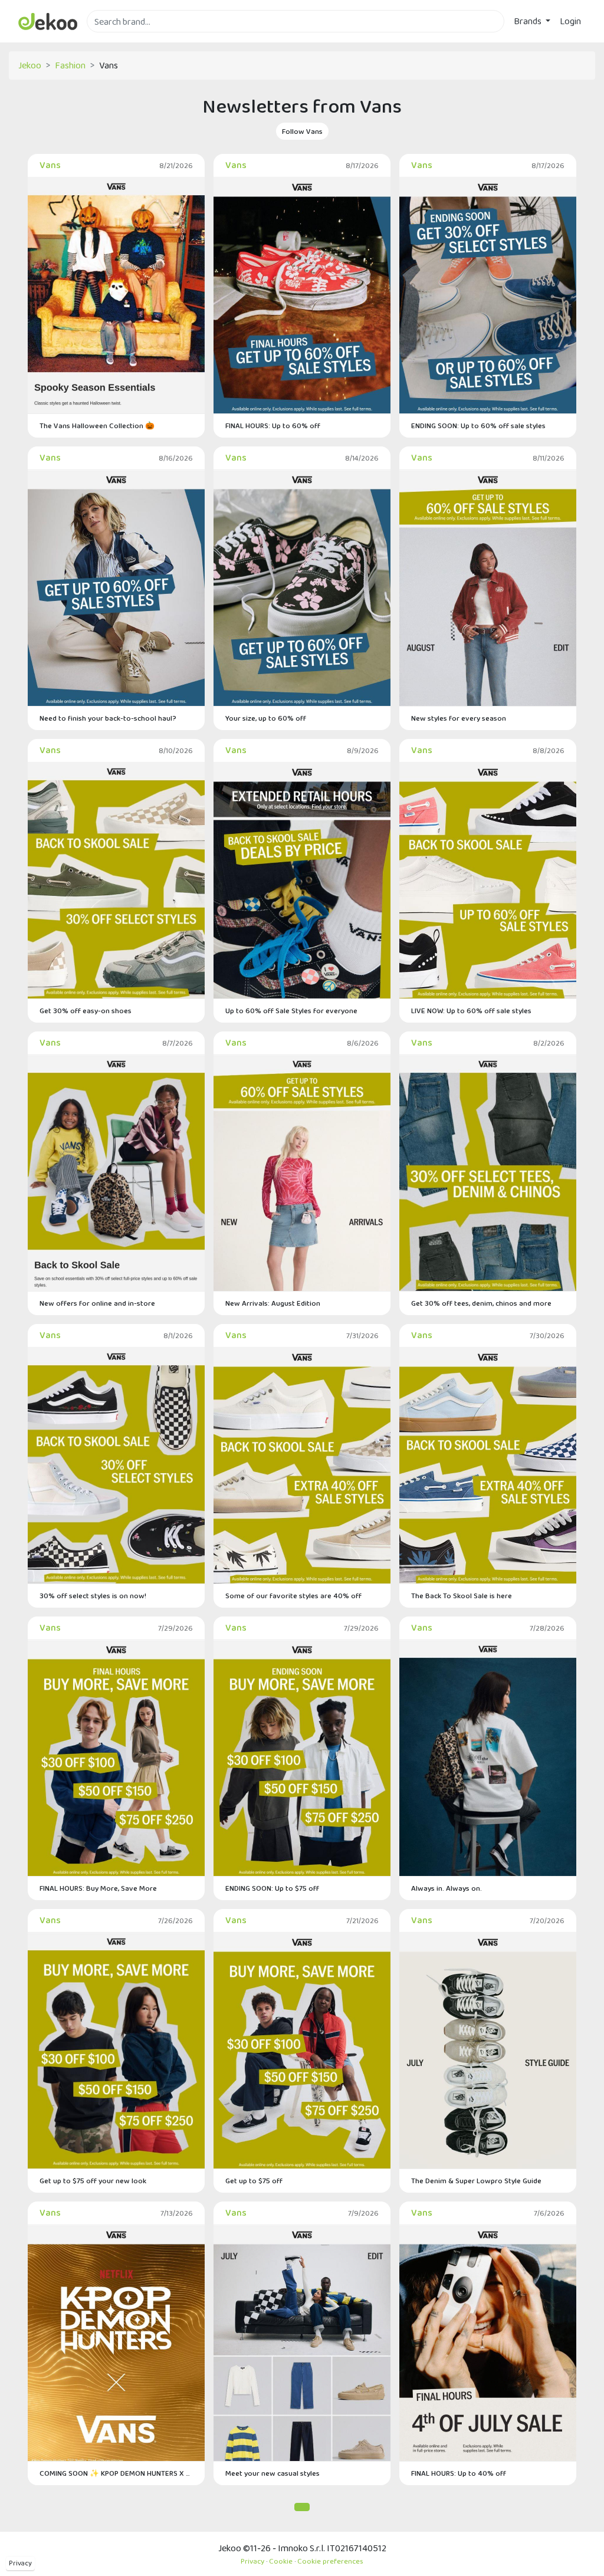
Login (570, 21)
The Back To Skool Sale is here (462, 1596)
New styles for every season (459, 718)
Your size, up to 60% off (266, 718)
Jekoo (30, 65)
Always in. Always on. (447, 1888)
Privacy (20, 2563)
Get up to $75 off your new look (93, 2181)
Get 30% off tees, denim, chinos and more (481, 1303)
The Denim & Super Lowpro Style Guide (476, 2181)
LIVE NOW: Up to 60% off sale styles (471, 1011)
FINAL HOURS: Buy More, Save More (98, 1888)
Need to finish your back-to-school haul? (108, 718)
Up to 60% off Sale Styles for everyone (291, 1011)
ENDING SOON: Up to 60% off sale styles (478, 425)
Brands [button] (528, 21)
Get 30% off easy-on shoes (86, 1011)
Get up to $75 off (254, 2181)
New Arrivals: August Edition (273, 1303)
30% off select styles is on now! (93, 1596)
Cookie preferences (330, 2561)
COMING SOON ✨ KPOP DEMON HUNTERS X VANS (116, 2473)
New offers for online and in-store (97, 1303)
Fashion (70, 65)
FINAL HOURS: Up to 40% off (459, 2473)
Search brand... (115, 39)
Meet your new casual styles (273, 2473)
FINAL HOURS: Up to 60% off (273, 425)
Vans (50, 165)
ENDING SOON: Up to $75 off (272, 1888)
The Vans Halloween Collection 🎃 (97, 425)
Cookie (281, 2561)
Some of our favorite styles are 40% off (293, 1596)
